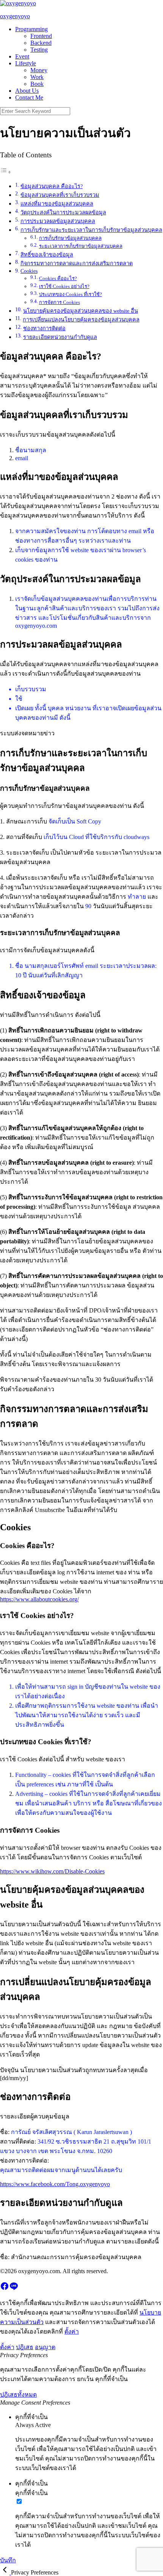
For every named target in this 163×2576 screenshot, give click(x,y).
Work (37, 77)
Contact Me (29, 97)
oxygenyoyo (15, 16)
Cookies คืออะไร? (58, 278)
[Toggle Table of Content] (6, 172)
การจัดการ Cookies (60, 302)
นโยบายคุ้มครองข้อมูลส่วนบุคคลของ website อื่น (81, 311)
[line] (14, 2289)
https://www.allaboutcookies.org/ (39, 1599)
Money (39, 70)
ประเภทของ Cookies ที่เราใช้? (71, 294)
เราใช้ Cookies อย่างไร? (64, 286)
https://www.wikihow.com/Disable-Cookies (52, 1871)
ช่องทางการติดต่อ (44, 328)
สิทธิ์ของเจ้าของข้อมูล (47, 255)
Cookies (29, 271)
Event (22, 56)
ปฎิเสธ (25, 2347)
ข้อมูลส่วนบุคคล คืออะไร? (52, 186)
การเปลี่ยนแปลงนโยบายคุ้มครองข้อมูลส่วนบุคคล (81, 320)
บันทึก (8, 2560)
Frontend (41, 36)
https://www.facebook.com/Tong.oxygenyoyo (55, 2184)
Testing (39, 50)
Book (37, 84)
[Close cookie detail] (5, 2572)
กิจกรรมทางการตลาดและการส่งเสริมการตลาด (77, 263)
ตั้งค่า (72, 2331)
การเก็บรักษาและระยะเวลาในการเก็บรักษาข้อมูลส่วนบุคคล (91, 230)
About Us (27, 91)
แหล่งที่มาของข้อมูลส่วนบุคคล (57, 204)
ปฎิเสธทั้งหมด (18, 2395)
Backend (41, 43)
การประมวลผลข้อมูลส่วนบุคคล (58, 221)
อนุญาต (45, 2347)
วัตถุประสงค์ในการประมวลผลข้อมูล (63, 212)
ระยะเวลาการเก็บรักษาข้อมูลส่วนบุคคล (81, 246)
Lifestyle (26, 63)
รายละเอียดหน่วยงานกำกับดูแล (60, 337)
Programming (31, 29)
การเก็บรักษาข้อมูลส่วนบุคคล (70, 238)
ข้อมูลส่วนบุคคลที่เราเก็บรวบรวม (60, 195)
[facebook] (5, 2289)
